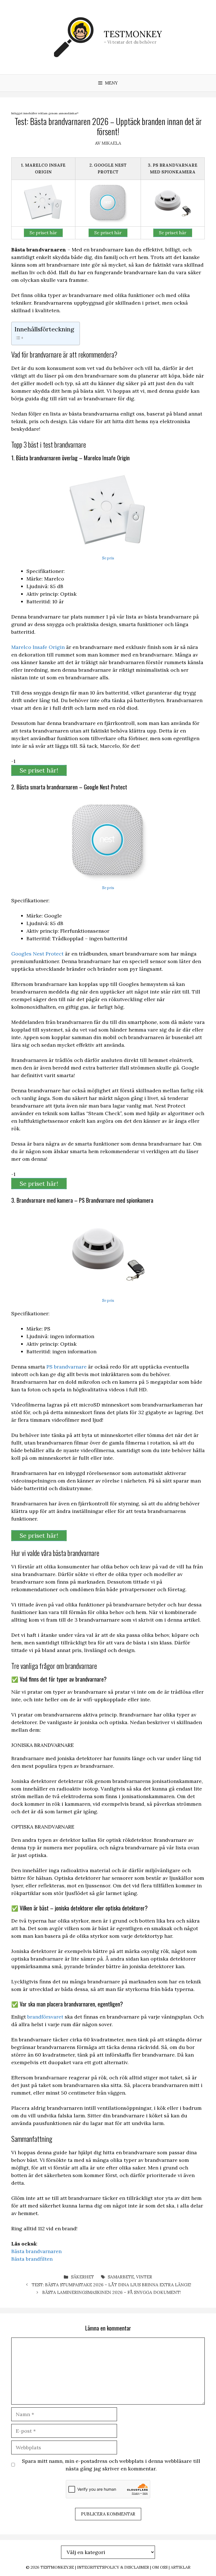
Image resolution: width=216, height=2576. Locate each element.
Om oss (160, 2567)
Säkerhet (82, 2277)
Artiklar (181, 2567)
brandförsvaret (45, 2017)
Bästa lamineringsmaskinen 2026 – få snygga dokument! (112, 2292)
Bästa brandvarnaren (36, 2251)
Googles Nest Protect (37, 954)
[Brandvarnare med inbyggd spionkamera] (173, 203)
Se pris (108, 558)
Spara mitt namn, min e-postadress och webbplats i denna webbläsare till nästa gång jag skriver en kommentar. (111, 2465)
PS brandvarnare (67, 1367)
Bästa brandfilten (32, 2259)
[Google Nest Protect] (108, 203)
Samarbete (121, 2277)
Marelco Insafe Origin (38, 647)
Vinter (144, 2277)
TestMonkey (133, 34)
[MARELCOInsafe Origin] (43, 203)
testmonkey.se (57, 2567)
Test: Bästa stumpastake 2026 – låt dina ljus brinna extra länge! (112, 2285)
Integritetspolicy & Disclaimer (113, 2567)
